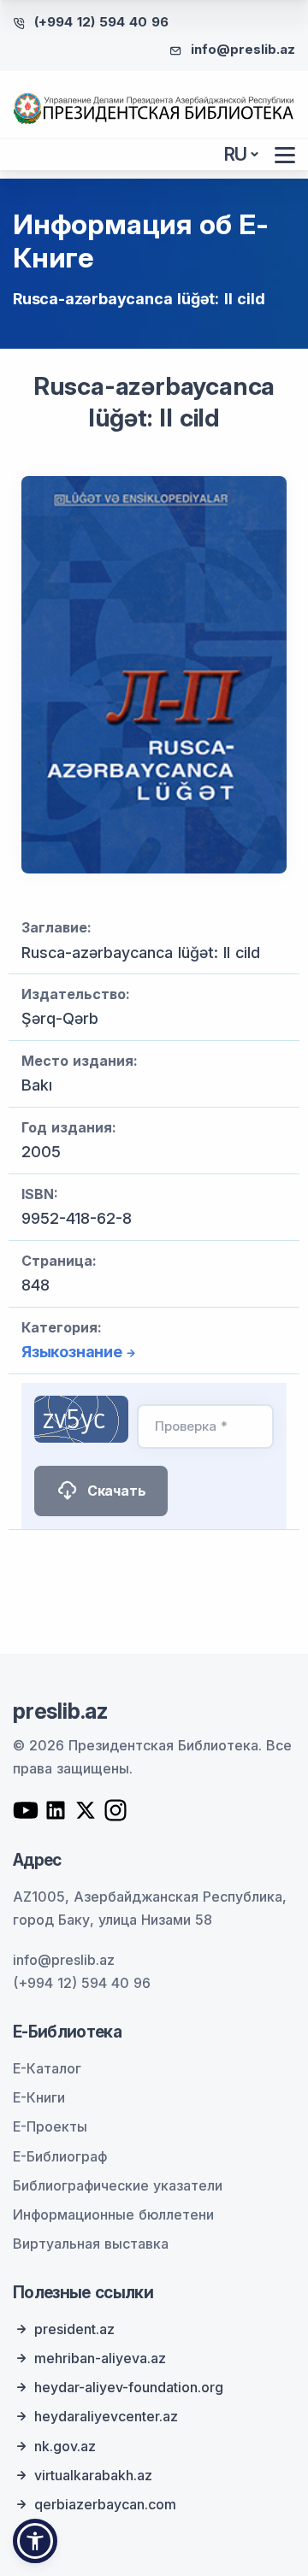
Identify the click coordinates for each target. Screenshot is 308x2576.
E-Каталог (47, 2068)
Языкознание (72, 1352)
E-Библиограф (60, 2156)
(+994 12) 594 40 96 (101, 22)
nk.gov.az (65, 2446)
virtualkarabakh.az (93, 2475)
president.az (74, 2329)
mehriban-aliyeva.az (100, 2358)
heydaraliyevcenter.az (106, 2416)
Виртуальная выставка (91, 2244)
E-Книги (39, 2097)
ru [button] (236, 154)
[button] (35, 2541)
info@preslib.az (243, 49)
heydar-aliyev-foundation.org (129, 2387)
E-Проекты (50, 2126)
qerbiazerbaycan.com (105, 2504)
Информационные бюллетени (113, 2214)
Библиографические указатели (118, 2185)
